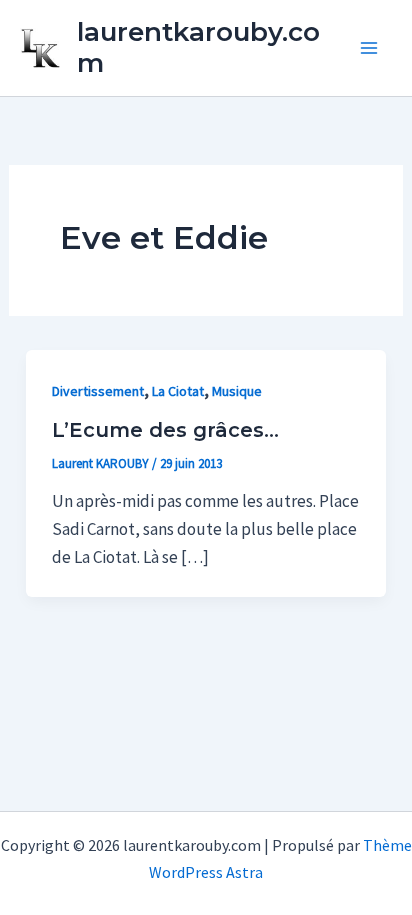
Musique (237, 391)
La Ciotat (178, 391)
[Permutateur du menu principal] (370, 48)
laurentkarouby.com (198, 47)
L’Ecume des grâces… (165, 430)
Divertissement (98, 391)
